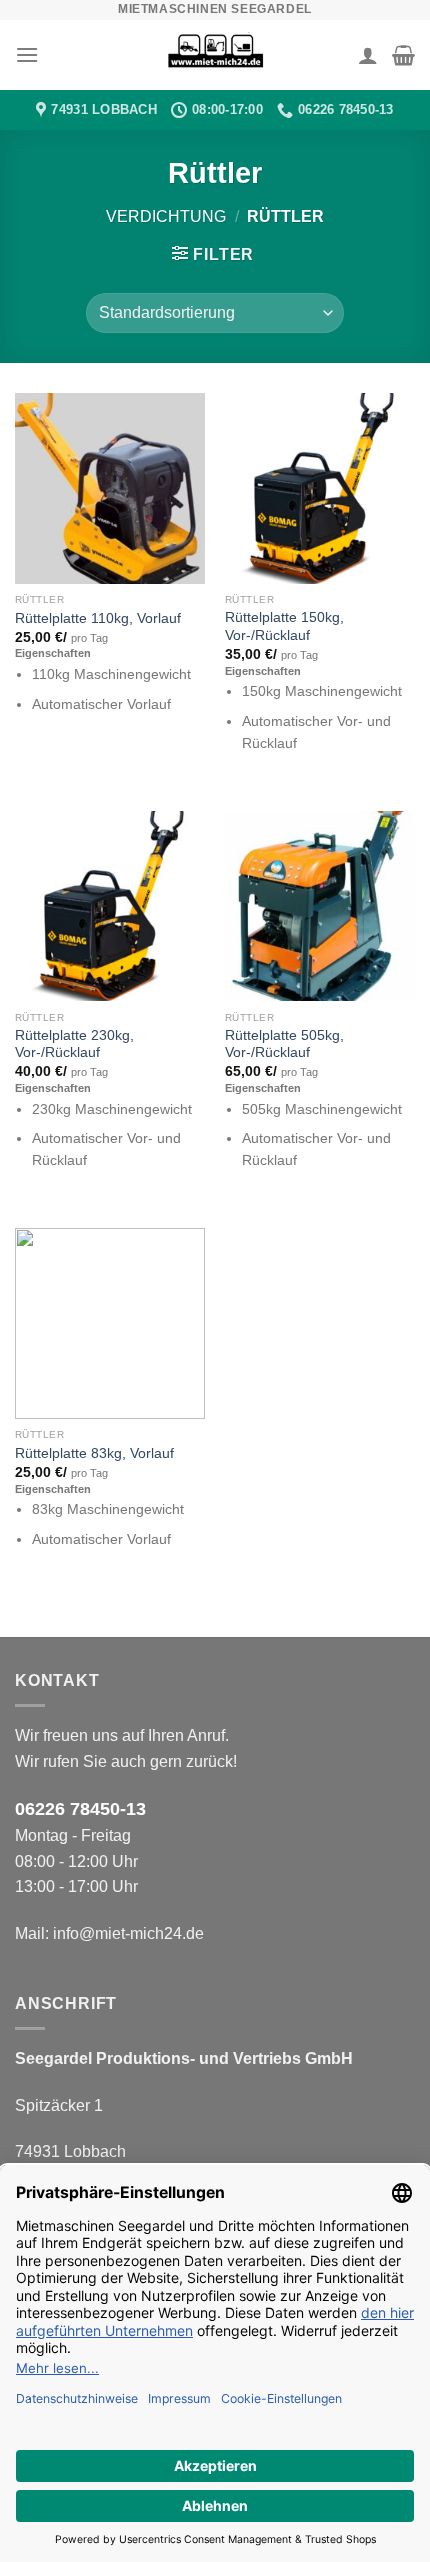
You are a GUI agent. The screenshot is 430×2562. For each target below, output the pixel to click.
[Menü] (27, 54)
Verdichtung (166, 216)
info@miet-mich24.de (128, 1933)
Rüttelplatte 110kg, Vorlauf (98, 618)
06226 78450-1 (75, 1809)
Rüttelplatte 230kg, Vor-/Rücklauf (74, 1044)
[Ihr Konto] (368, 55)
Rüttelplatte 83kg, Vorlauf (94, 1453)
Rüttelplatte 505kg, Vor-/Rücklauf (284, 1044)
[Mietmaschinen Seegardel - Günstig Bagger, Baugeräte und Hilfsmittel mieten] (215, 55)
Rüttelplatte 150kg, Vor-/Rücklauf (284, 626)
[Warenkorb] (403, 55)
